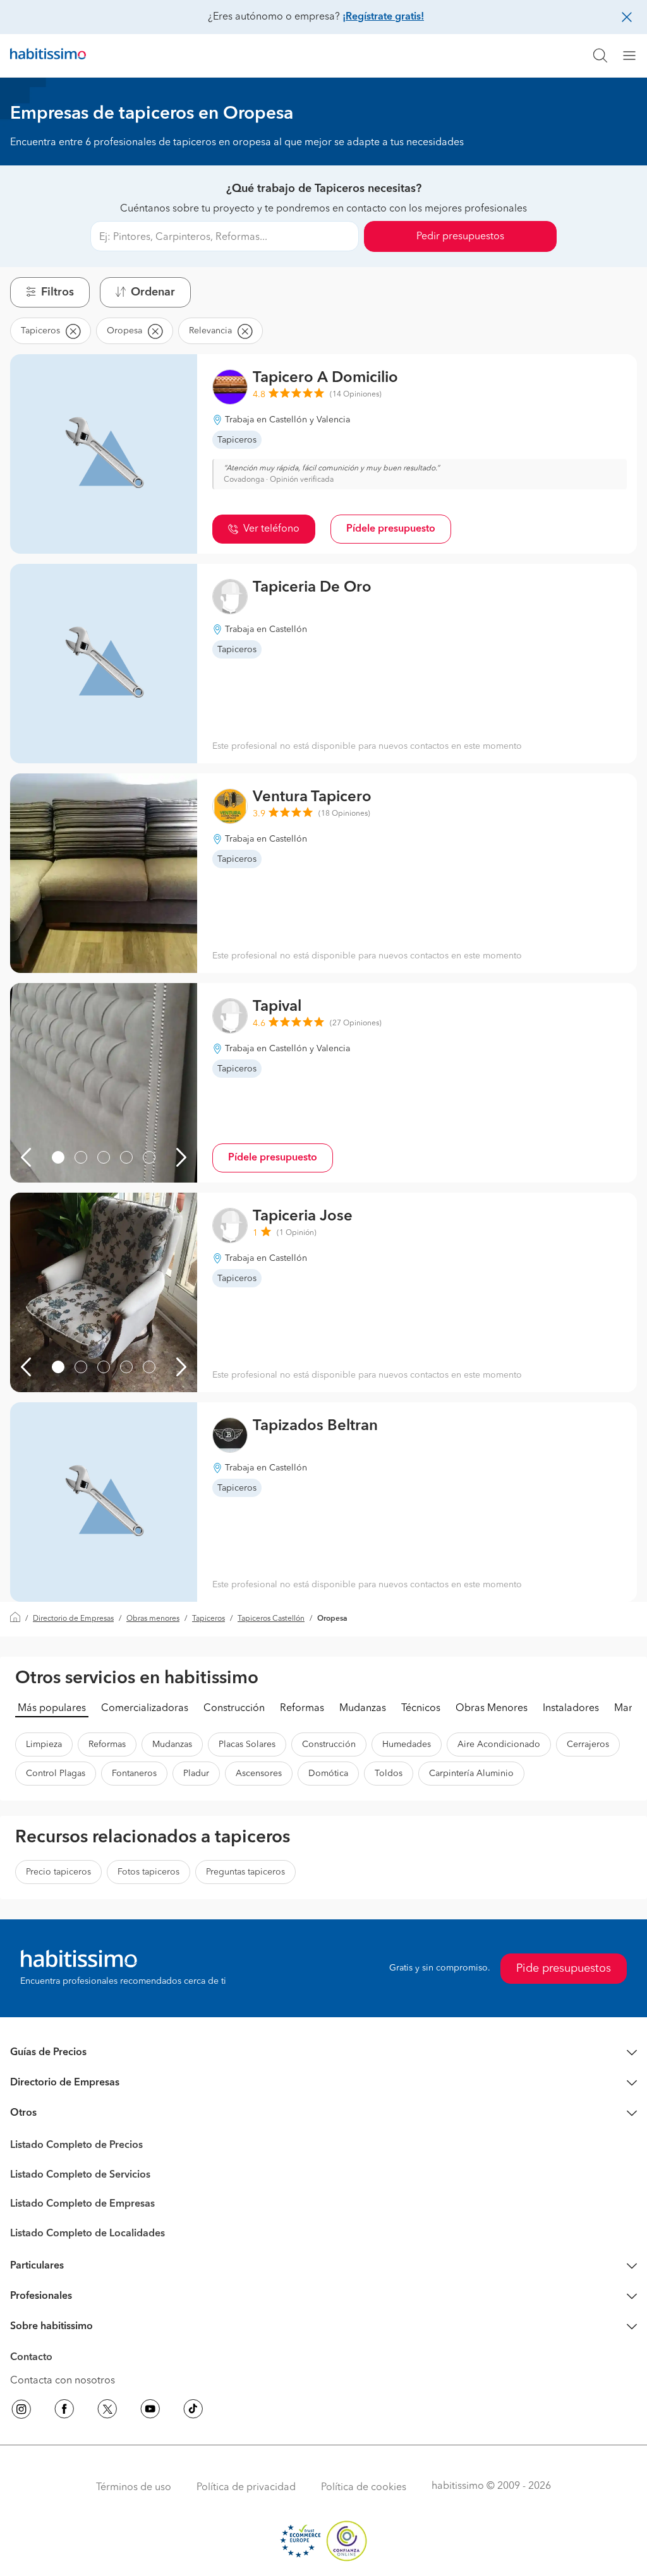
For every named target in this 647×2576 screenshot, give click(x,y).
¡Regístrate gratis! (383, 17)
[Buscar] (600, 56)
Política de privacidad (246, 2488)
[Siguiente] (181, 1157)
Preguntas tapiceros (245, 1872)
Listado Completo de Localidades (88, 2234)
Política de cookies (364, 2488)
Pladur (196, 1774)
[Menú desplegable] (634, 56)
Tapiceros (209, 1619)
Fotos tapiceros (148, 1872)
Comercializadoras (145, 1708)
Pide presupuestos (564, 1969)
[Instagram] (21, 2411)
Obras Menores (492, 1708)
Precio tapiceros (58, 1872)
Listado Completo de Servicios (80, 2175)
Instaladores (571, 1708)
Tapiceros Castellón (271, 1619)
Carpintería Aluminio (471, 1774)
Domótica (328, 1774)
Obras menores (153, 1619)
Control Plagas (56, 1774)
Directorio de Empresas (73, 1619)
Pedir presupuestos (460, 237)
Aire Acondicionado (499, 1744)
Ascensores (259, 1774)
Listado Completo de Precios (76, 2145)
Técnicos (421, 1708)
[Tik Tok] (193, 2411)
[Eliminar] (73, 331)
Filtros (57, 292)
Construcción (234, 1708)
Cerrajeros (588, 1744)
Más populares (52, 1708)
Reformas (302, 1708)
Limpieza (44, 1744)
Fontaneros (134, 1774)
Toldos (389, 1774)
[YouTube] (150, 2411)
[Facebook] (64, 2411)
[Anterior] (26, 1157)
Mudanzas (363, 1708)
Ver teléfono (271, 529)
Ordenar (153, 292)
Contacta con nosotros (63, 2381)
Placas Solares (247, 1744)
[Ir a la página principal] (48, 56)
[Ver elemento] (58, 1157)
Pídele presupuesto (391, 529)
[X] (107, 2411)
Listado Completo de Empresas (82, 2204)
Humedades (407, 1744)
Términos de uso (134, 2488)
